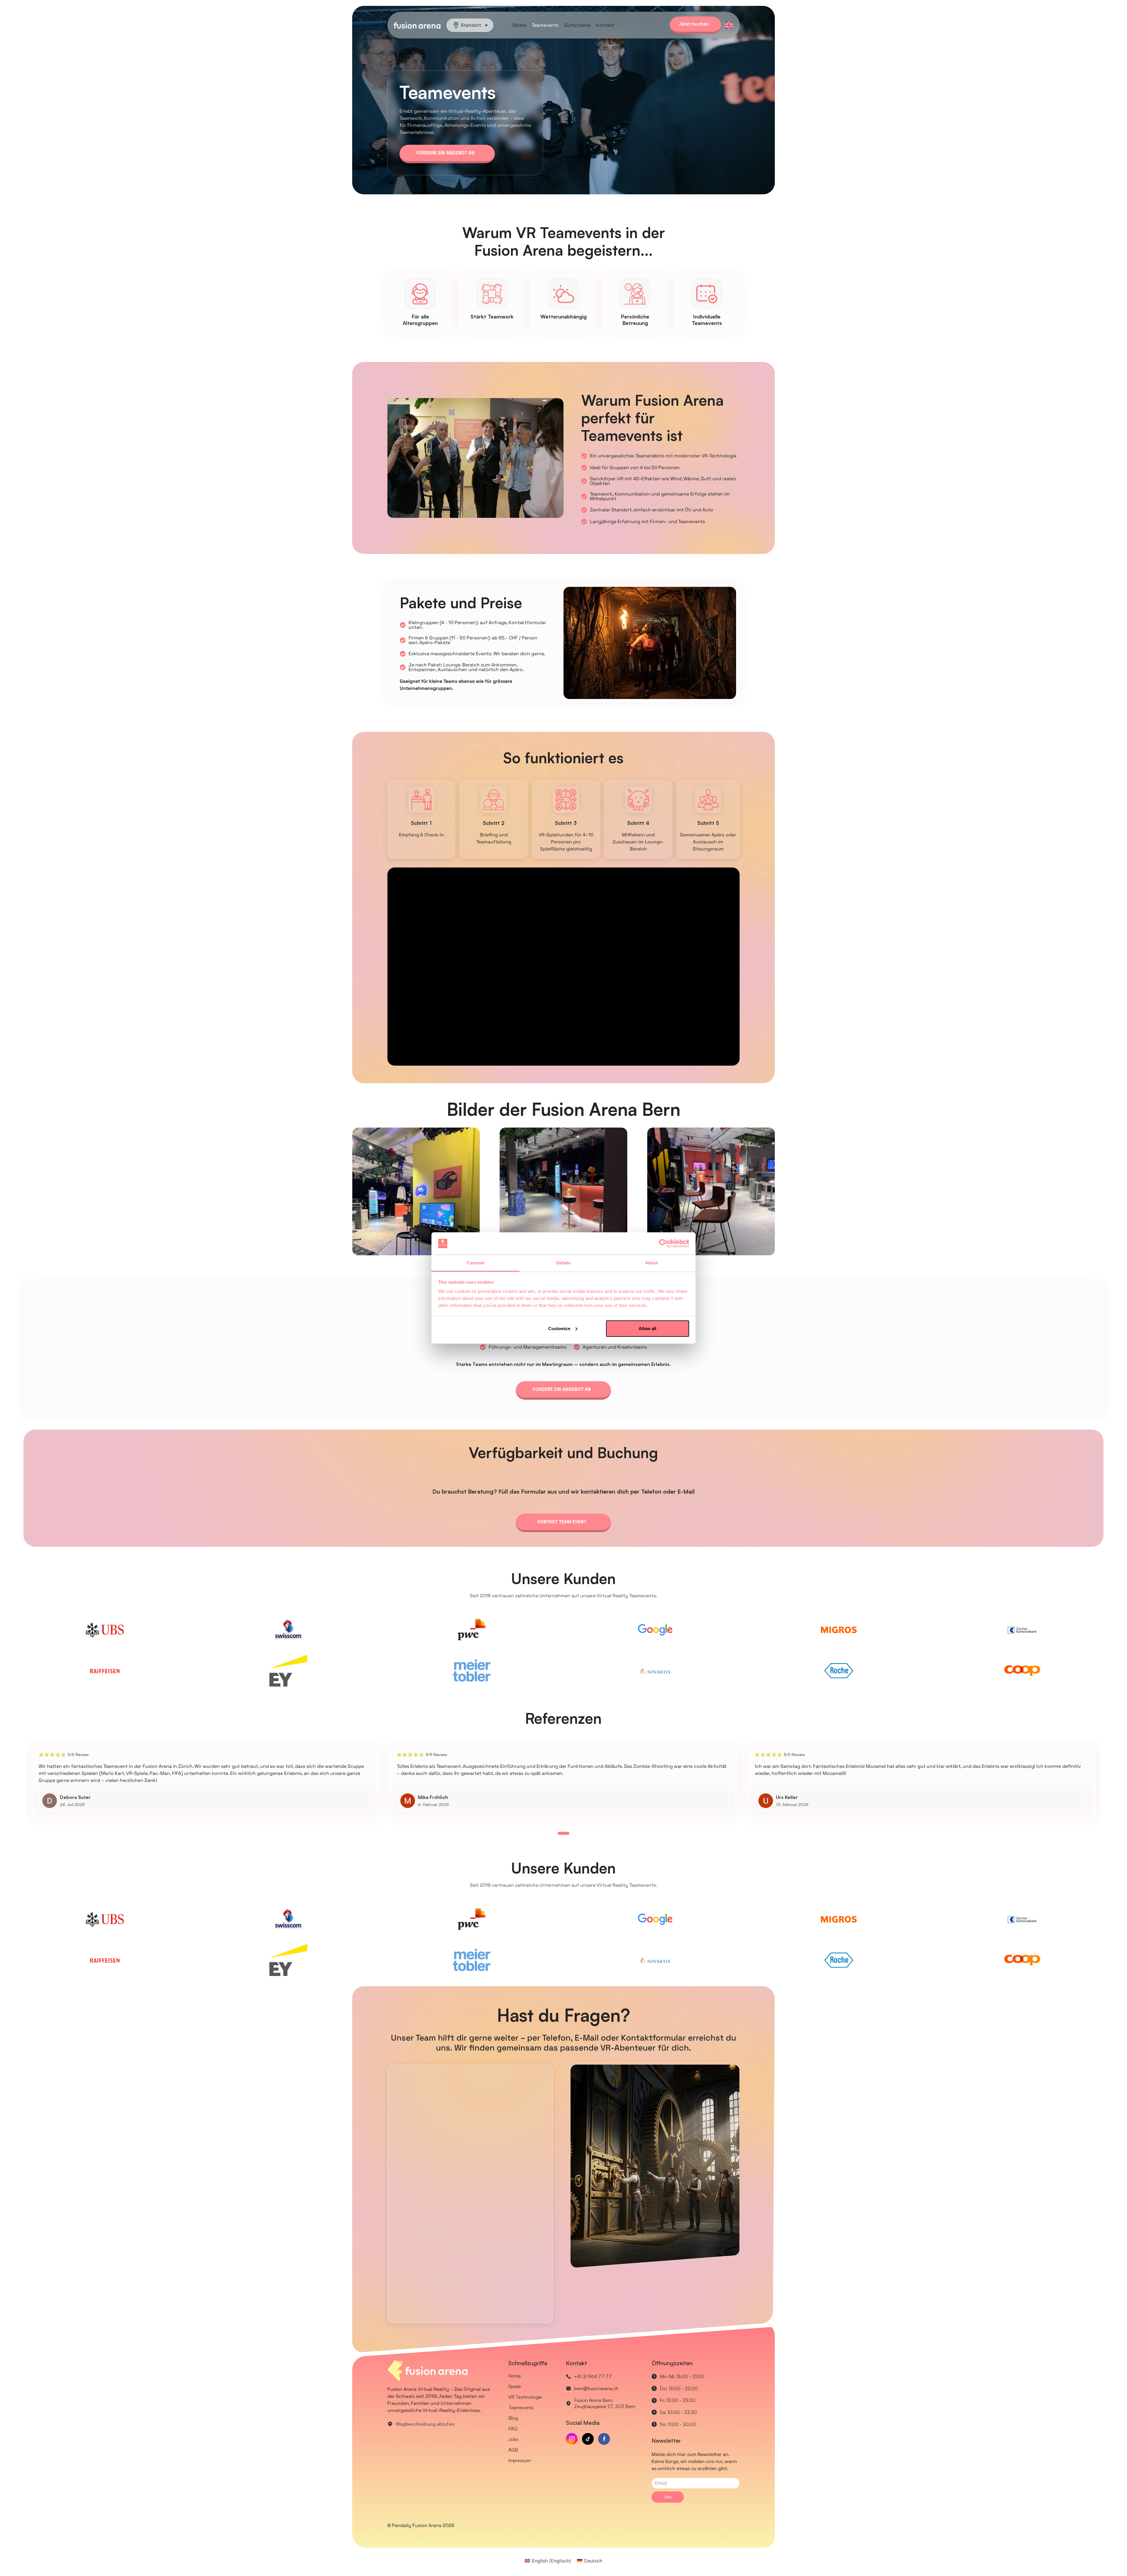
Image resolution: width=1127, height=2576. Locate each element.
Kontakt (605, 25)
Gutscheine (577, 25)
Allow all (647, 1329)
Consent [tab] (475, 1263)
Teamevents (545, 25)
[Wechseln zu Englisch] (729, 25)
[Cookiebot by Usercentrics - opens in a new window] (663, 1244)
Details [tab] (564, 1263)
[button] (553, 1833)
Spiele (519, 25)
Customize (559, 1329)
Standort (471, 25)
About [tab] (652, 1263)
